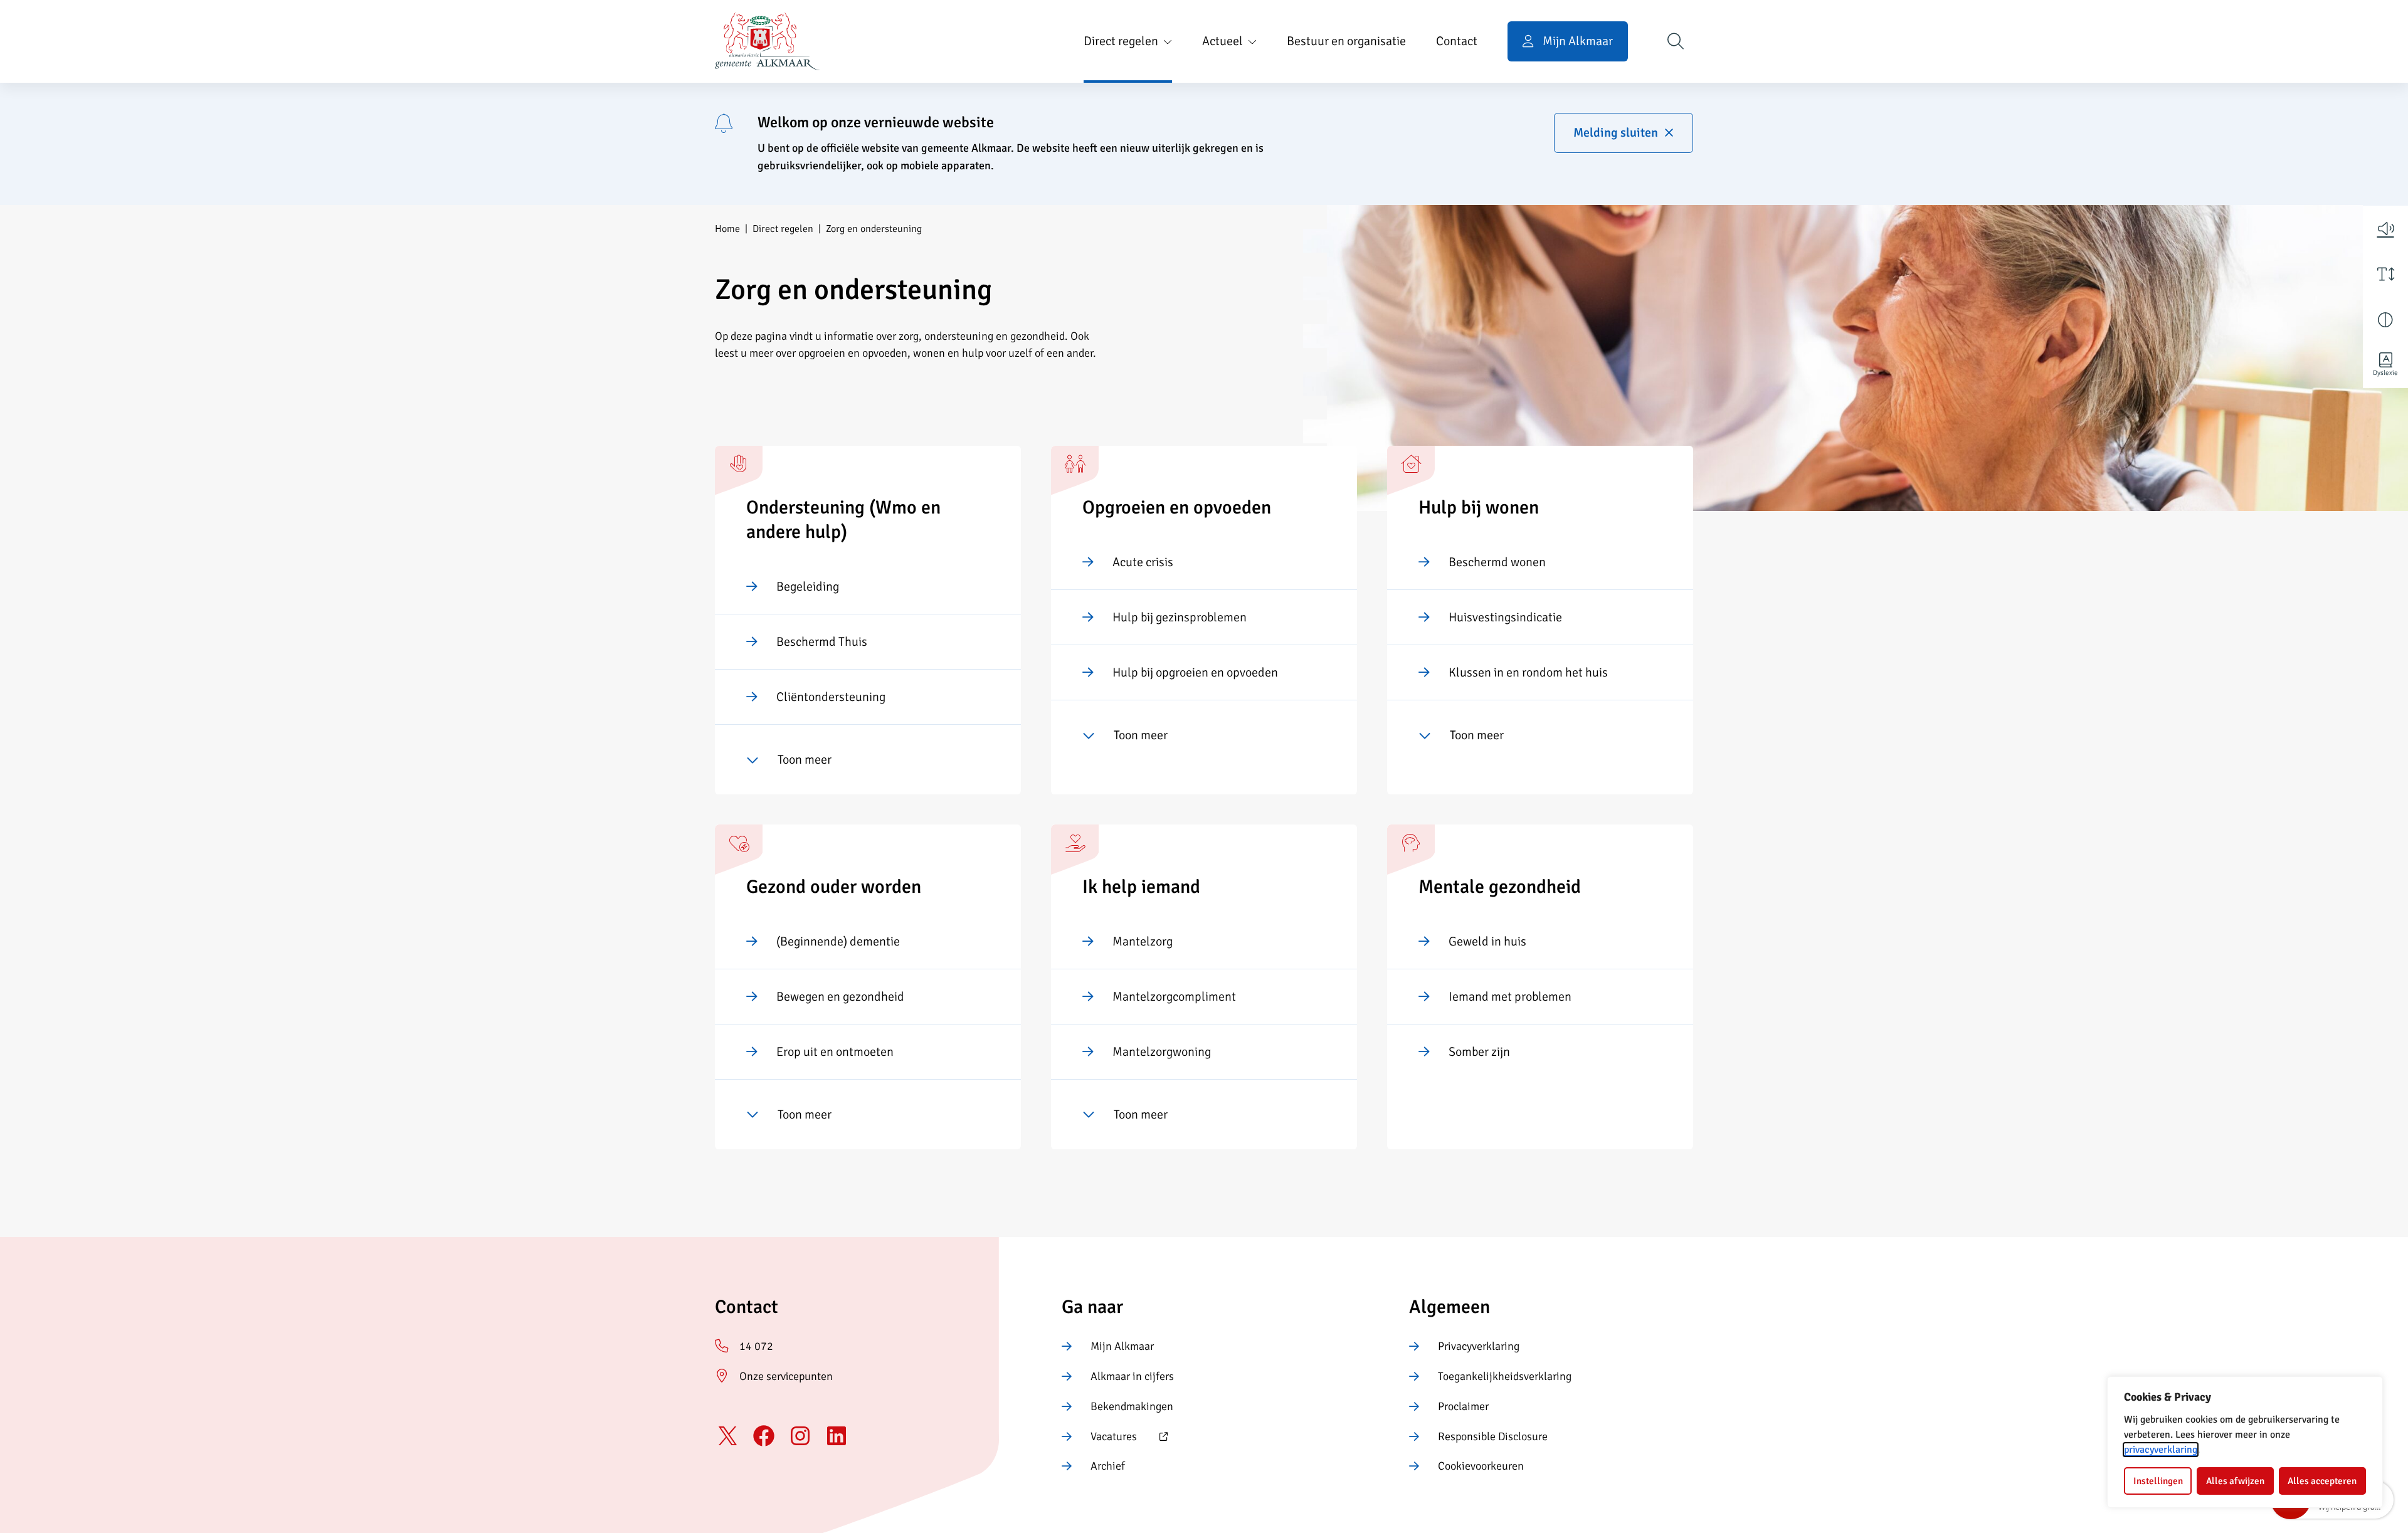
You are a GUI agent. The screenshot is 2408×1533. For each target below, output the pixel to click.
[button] (2385, 228)
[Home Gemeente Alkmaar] (767, 41)
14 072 (756, 1346)
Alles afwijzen (2235, 1481)
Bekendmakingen (1132, 1406)
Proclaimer (1463, 1406)
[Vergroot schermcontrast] (2385, 320)
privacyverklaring (2161, 1450)
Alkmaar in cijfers (1132, 1376)
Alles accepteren (2322, 1481)
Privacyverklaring (1479, 1346)
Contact (1457, 41)
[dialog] (2245, 1442)
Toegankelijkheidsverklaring (1505, 1376)
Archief (1108, 1466)
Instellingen (2158, 1481)
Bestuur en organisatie (1346, 41)
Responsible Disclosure (1493, 1436)
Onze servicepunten (786, 1376)
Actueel (1222, 41)
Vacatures (1099, 1438)
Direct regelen (1121, 41)
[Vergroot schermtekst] (2385, 274)
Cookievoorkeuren (1481, 1466)
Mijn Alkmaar (1122, 1346)
